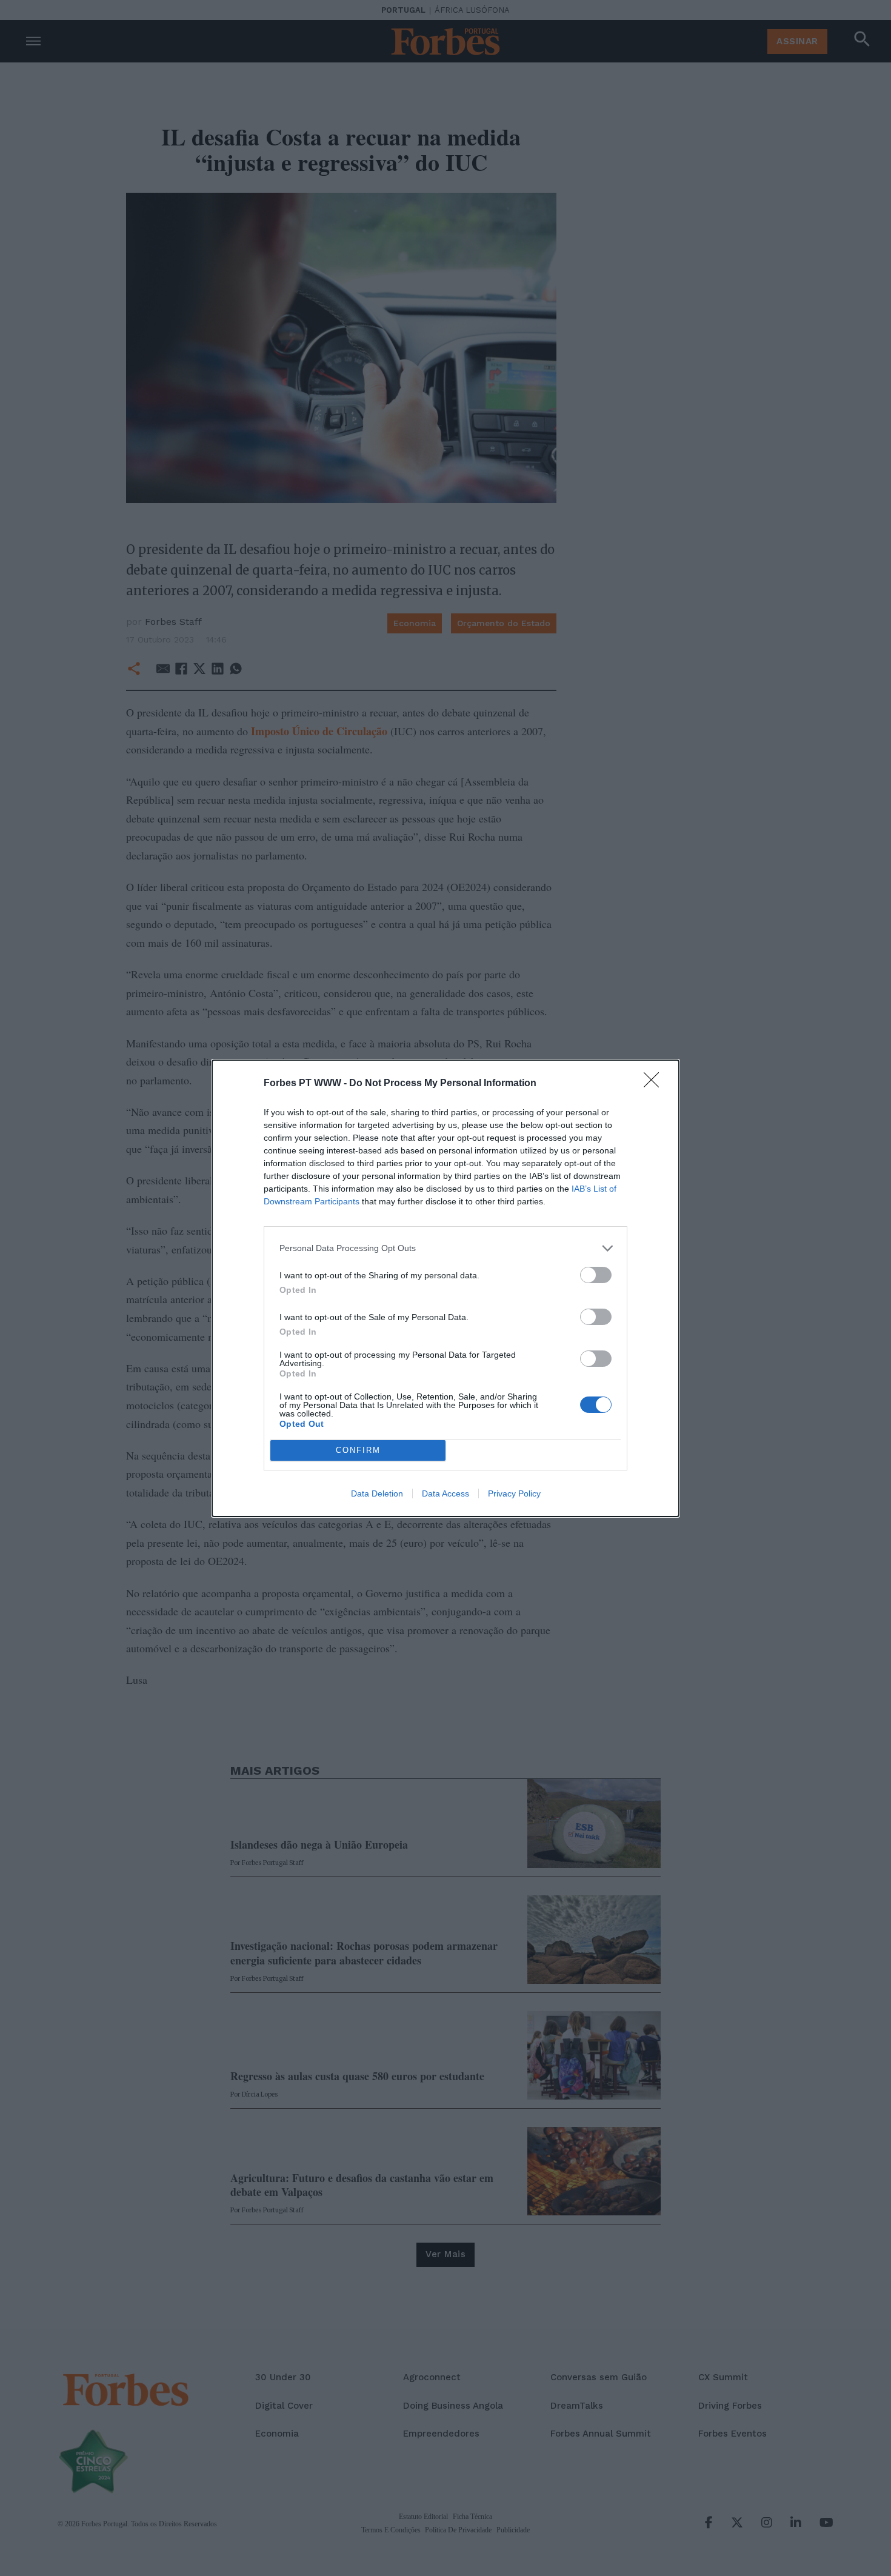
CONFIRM (358, 1450)
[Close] (655, 1084)
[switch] (596, 1275)
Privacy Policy (514, 1493)
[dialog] (446, 1288)
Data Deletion (377, 1493)
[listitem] (446, 1248)
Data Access (446, 1493)
